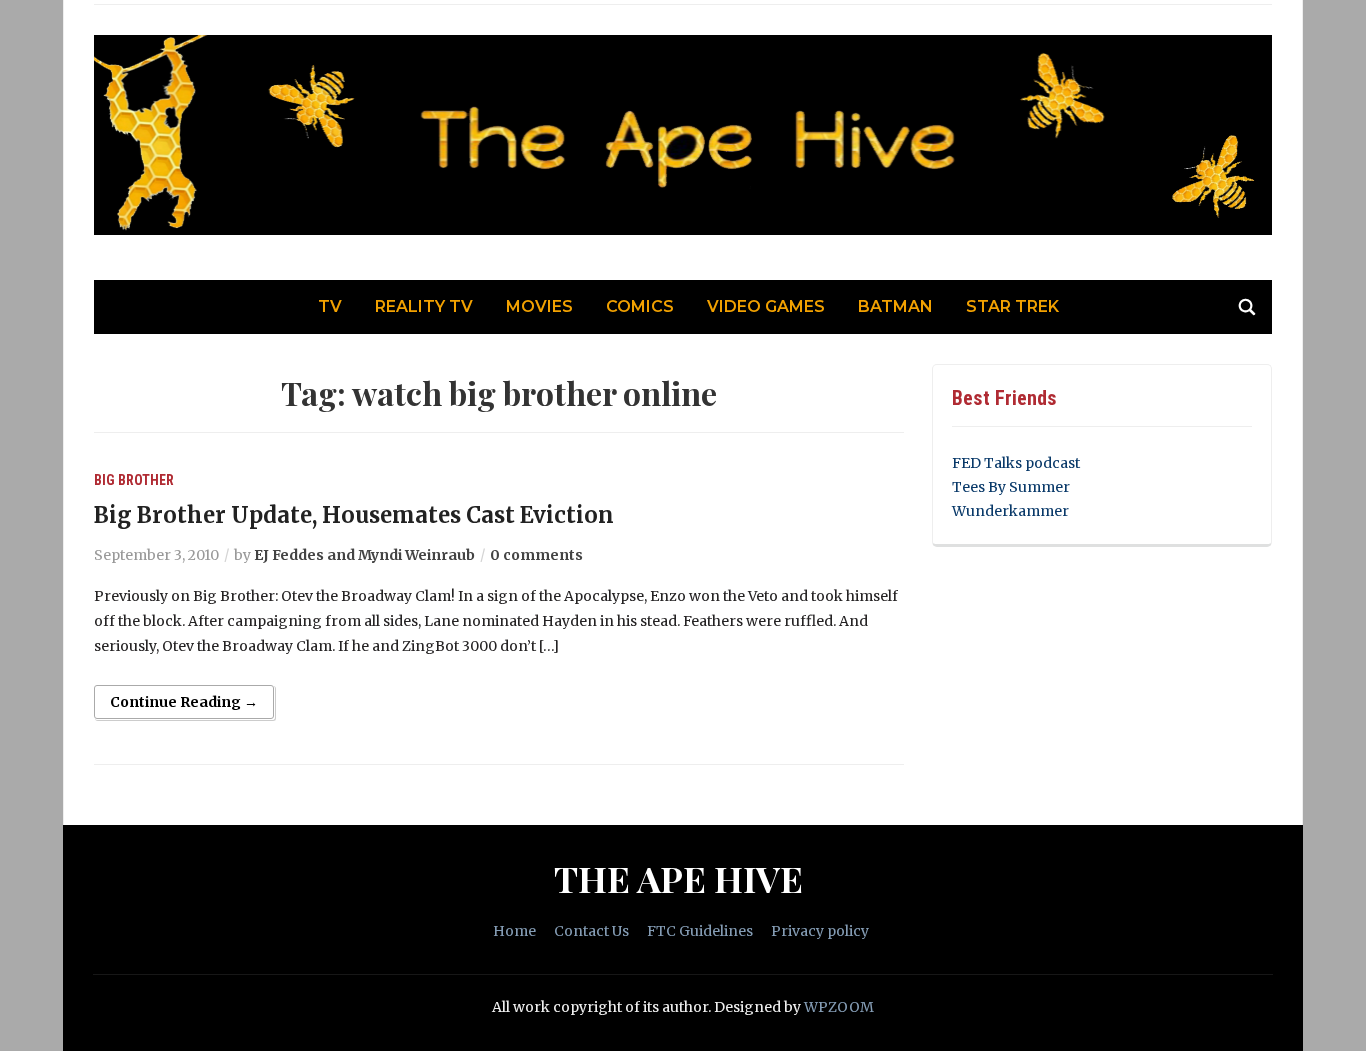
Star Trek (1012, 306)
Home (514, 931)
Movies (539, 306)
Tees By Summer (1011, 487)
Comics (640, 306)
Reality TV (424, 306)
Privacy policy (820, 931)
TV (330, 306)
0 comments (536, 555)
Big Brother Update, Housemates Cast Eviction (354, 515)
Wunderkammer (1010, 511)
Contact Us (591, 931)
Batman (895, 306)
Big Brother (134, 480)
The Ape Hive (678, 878)
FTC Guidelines (700, 931)
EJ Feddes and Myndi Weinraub (364, 555)
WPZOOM (839, 1007)
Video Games (766, 306)
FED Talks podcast (1016, 463)
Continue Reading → (184, 702)
